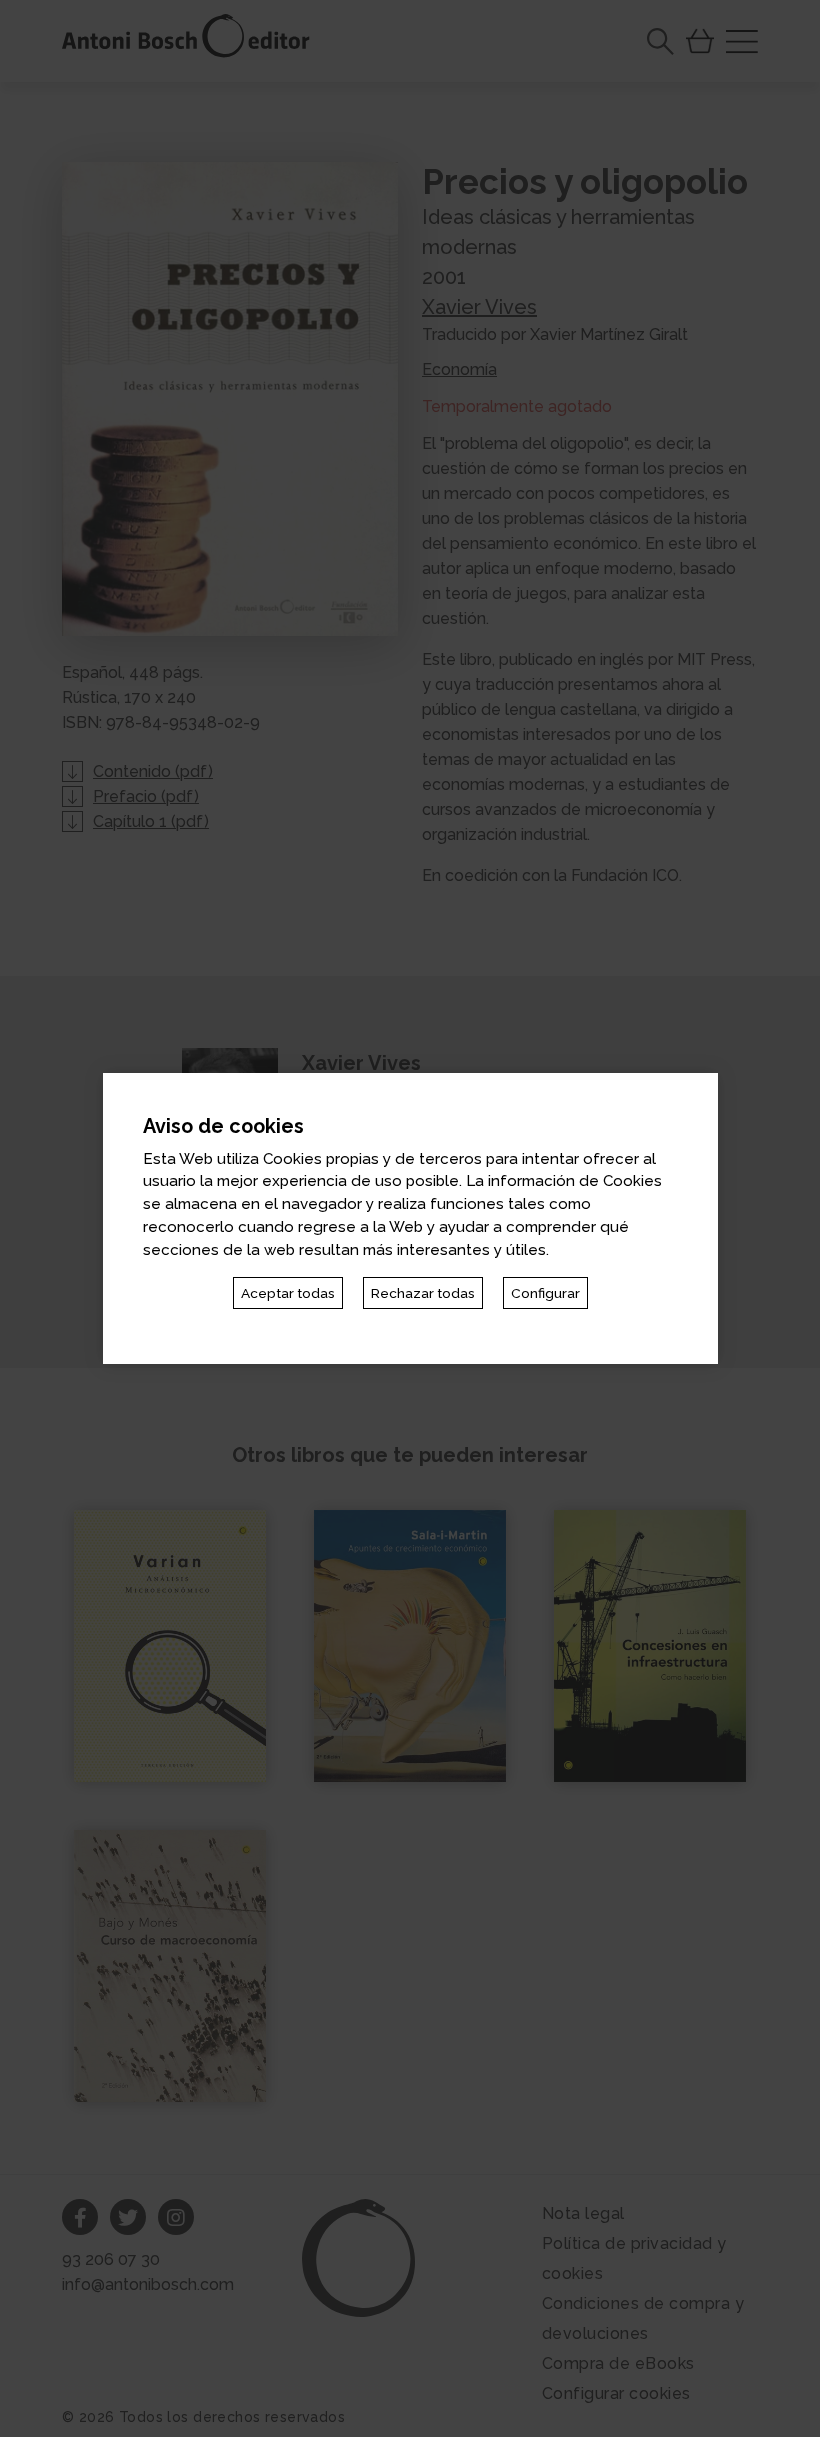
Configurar (545, 1293)
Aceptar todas (288, 1293)
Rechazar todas (423, 1293)
